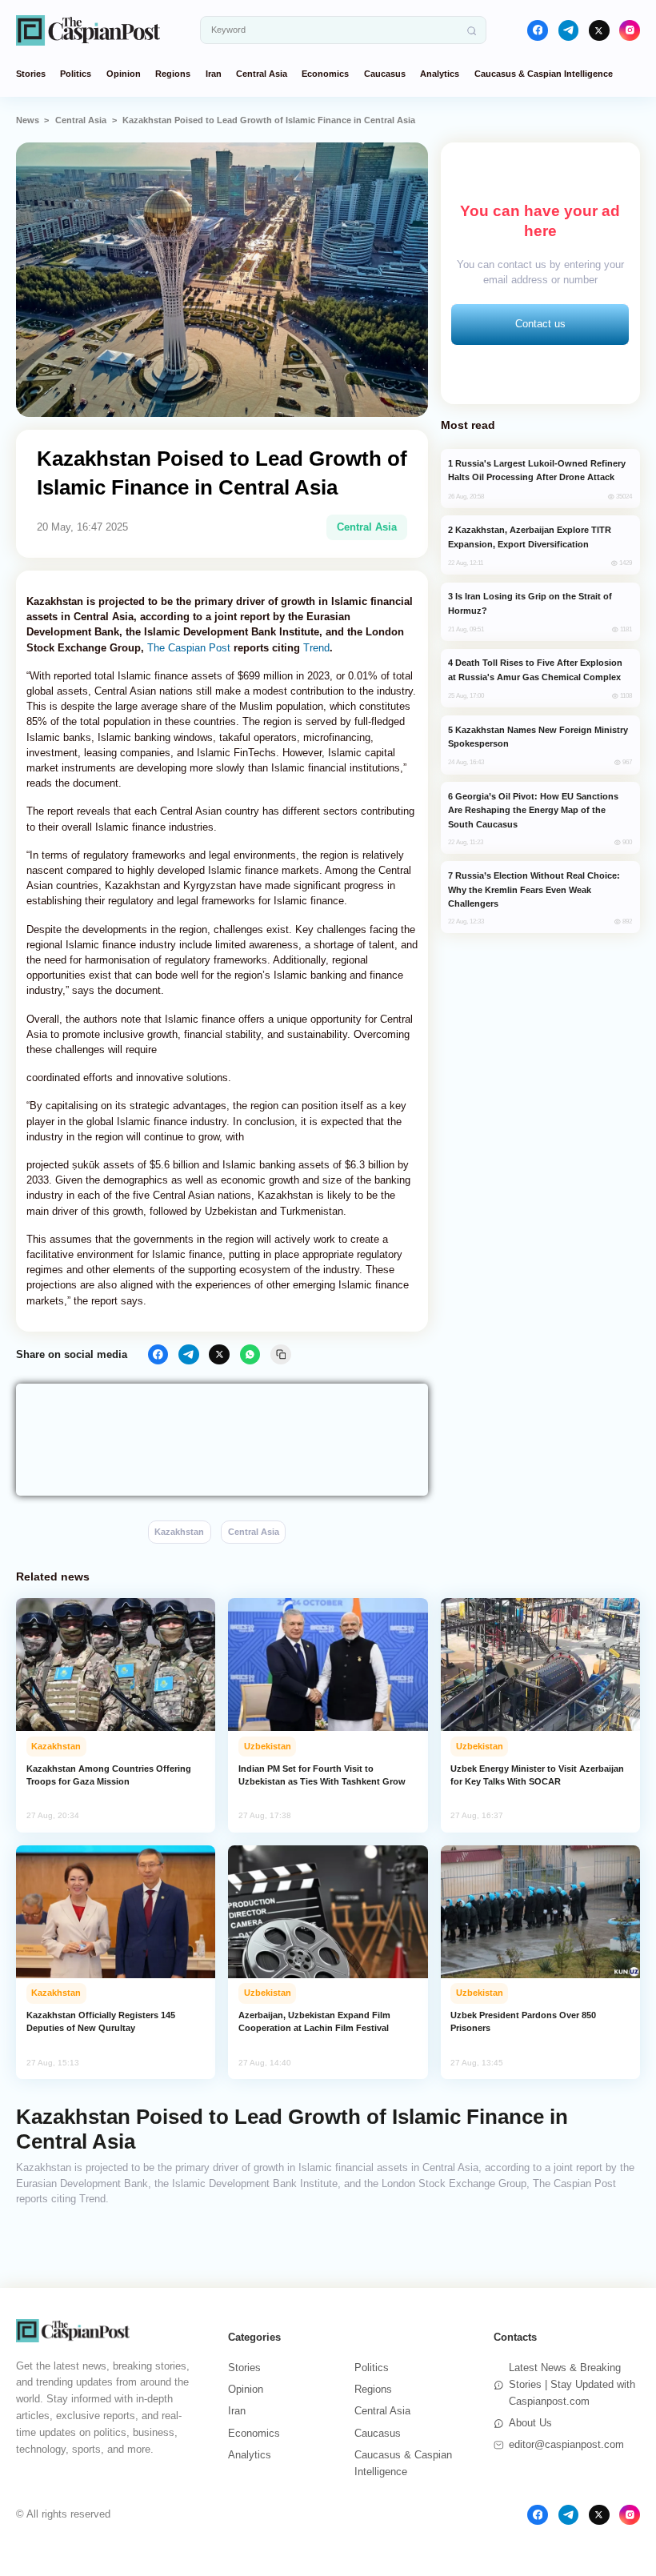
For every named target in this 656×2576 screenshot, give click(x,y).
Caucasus (385, 74)
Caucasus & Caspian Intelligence (544, 74)
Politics (76, 74)
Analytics (440, 74)
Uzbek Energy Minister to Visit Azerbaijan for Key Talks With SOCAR (537, 1775)
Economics (325, 74)
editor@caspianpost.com (566, 2444)
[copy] (281, 1355)
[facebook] (538, 30)
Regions (173, 74)
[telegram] (569, 30)
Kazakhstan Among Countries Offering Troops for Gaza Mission (109, 1775)
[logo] (88, 30)
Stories (31, 74)
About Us (530, 2423)
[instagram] (630, 30)
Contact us (540, 324)
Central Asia (262, 74)
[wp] (250, 1355)
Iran (214, 74)
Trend (316, 648)
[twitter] (599, 30)
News (28, 120)
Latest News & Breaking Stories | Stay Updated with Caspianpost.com (572, 2384)
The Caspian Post (189, 648)
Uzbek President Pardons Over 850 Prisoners (523, 2021)
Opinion (124, 74)
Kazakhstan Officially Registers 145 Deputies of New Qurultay (101, 2021)
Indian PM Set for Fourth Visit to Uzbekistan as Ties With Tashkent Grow (322, 1775)
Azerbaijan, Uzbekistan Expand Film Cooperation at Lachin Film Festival (314, 2021)
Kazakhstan (179, 1532)
